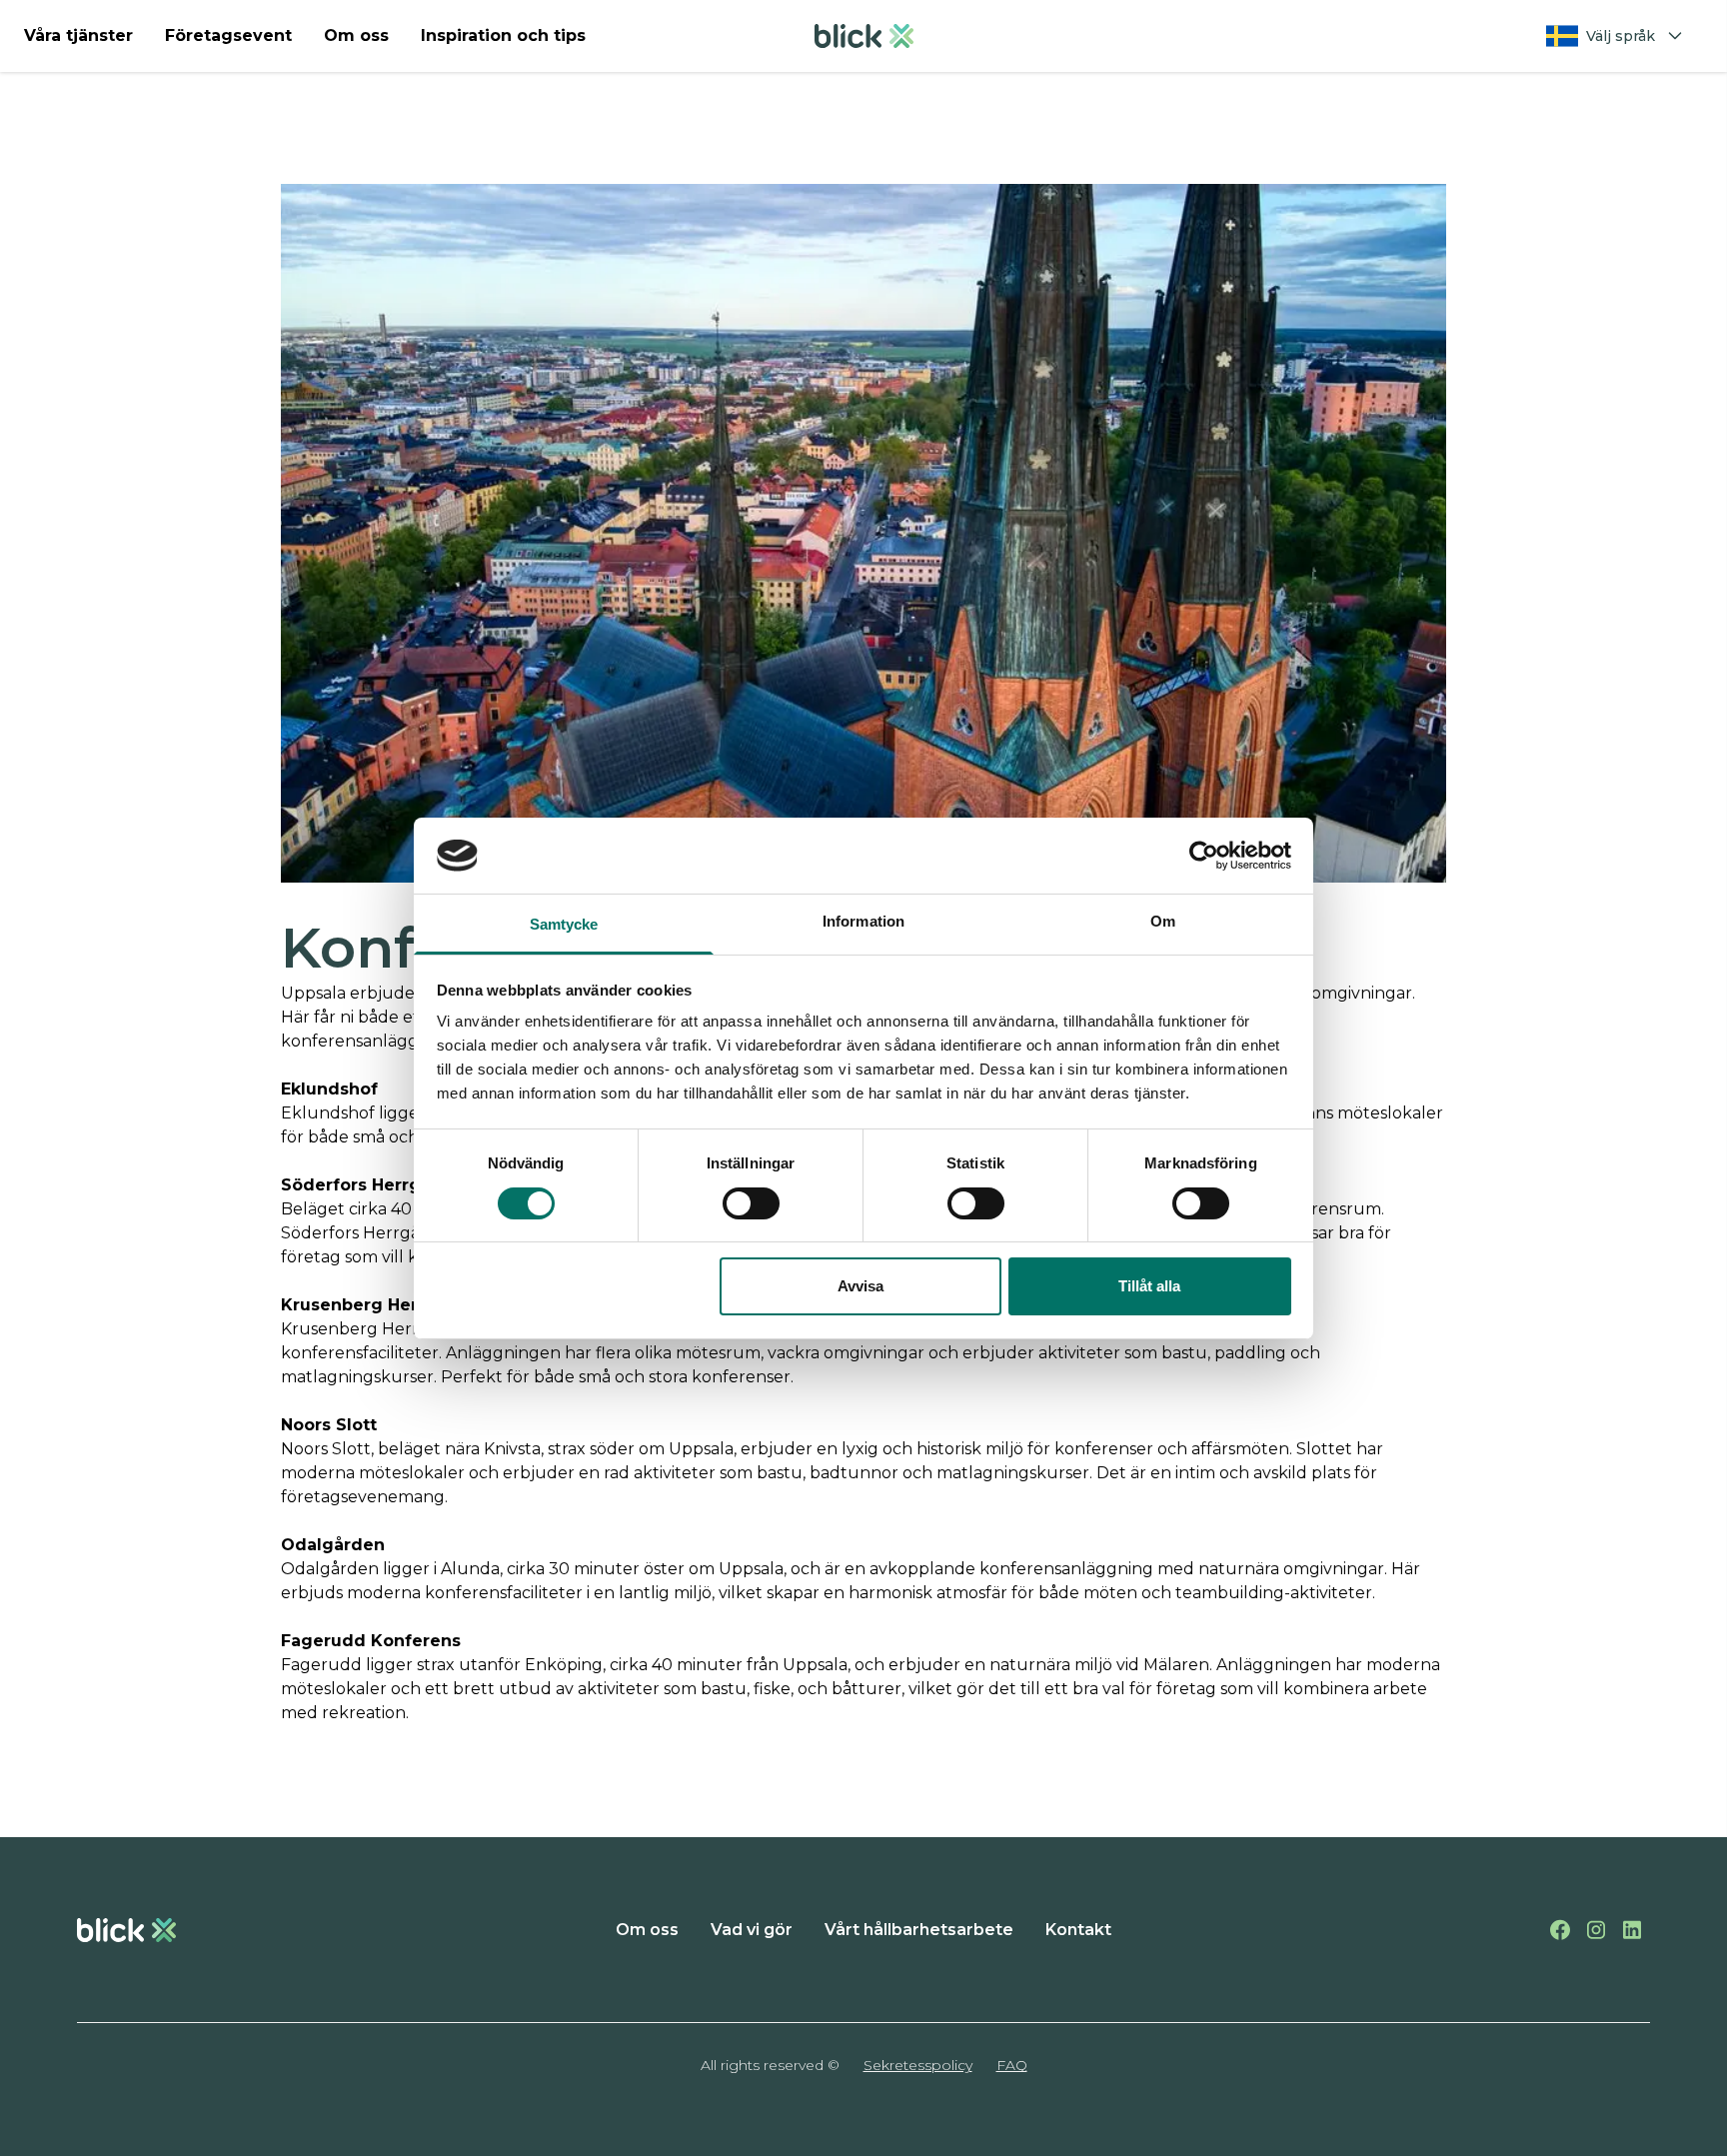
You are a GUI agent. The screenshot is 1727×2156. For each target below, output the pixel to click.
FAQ (1012, 2065)
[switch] (751, 1203)
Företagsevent (228, 35)
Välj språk (1621, 36)
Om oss (356, 35)
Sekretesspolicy (918, 2065)
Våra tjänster (78, 35)
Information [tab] (863, 921)
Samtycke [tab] (564, 924)
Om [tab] (1163, 921)
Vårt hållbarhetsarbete (919, 1930)
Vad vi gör (752, 1930)
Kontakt (1078, 1930)
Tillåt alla (1149, 1286)
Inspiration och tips (503, 35)
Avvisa (861, 1286)
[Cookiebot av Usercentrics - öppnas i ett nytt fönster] (1204, 856)
